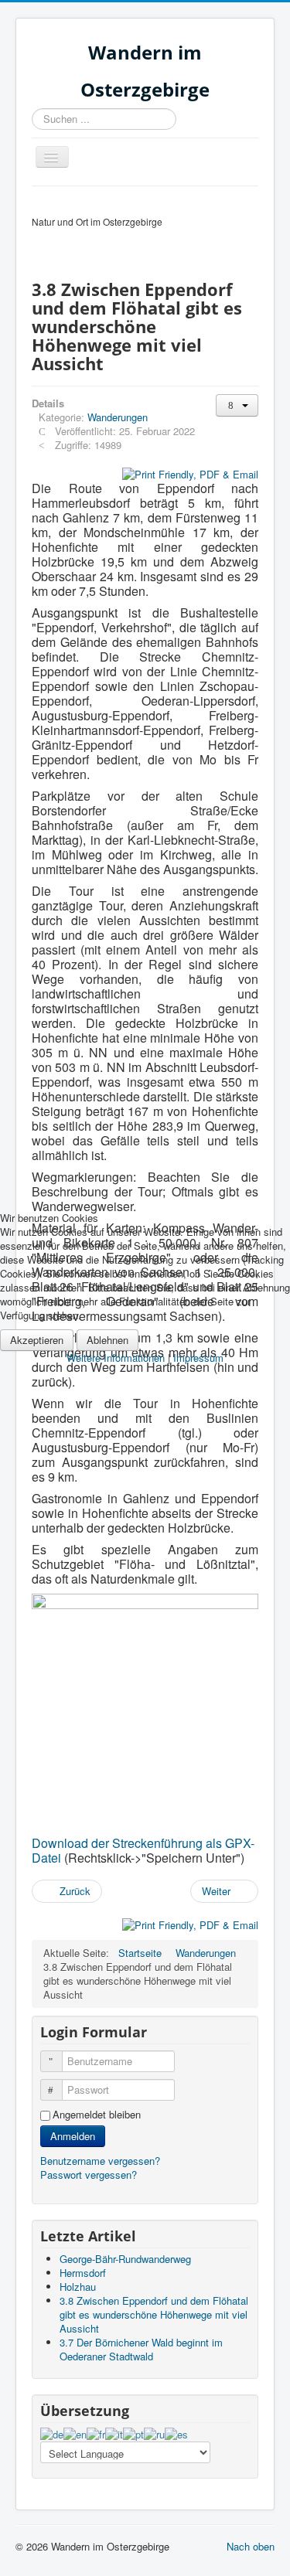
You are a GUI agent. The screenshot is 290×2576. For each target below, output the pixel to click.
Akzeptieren (37, 1340)
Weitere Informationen (116, 1358)
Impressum (198, 1358)
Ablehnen (107, 1340)
